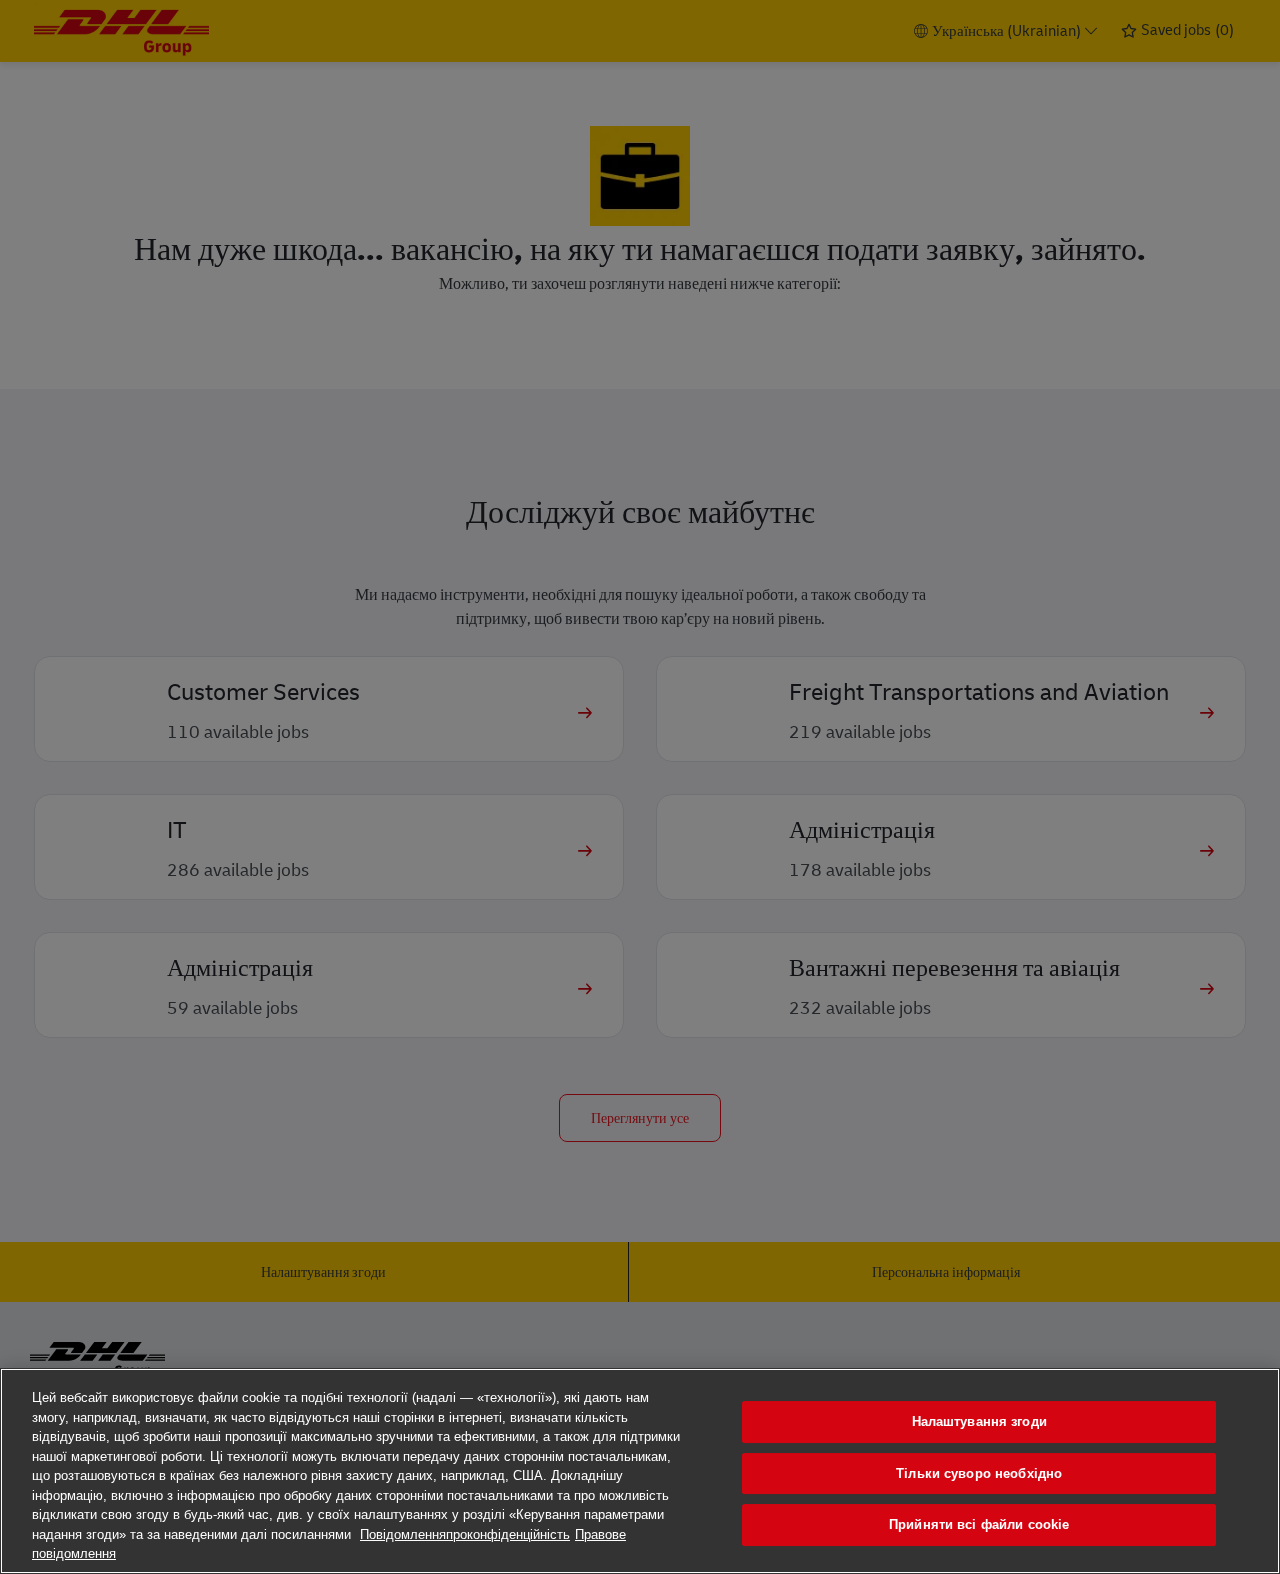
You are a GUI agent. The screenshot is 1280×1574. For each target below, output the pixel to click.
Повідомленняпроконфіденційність (465, 1534)
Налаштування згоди (979, 1421)
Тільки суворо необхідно (979, 1473)
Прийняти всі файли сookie (979, 1524)
